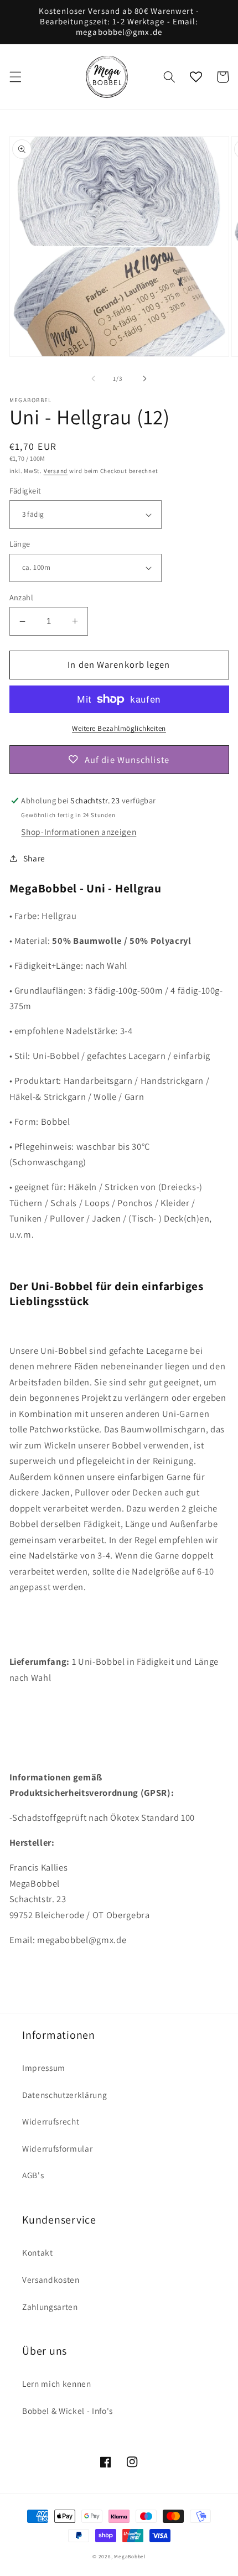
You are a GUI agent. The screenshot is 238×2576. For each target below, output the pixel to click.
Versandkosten (51, 2279)
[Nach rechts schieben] (144, 378)
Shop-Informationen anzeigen (79, 832)
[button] (15, 77)
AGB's (33, 2175)
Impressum (44, 2068)
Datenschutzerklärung (64, 2095)
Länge (20, 544)
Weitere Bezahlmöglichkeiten (119, 728)
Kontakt (38, 2252)
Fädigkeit (25, 490)
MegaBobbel (130, 2557)
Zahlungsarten (50, 2307)
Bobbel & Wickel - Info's (68, 2411)
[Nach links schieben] (94, 378)
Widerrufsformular (57, 2148)
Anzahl (22, 597)
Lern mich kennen (57, 2383)
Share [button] (34, 858)
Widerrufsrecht (51, 2121)
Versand (56, 471)
